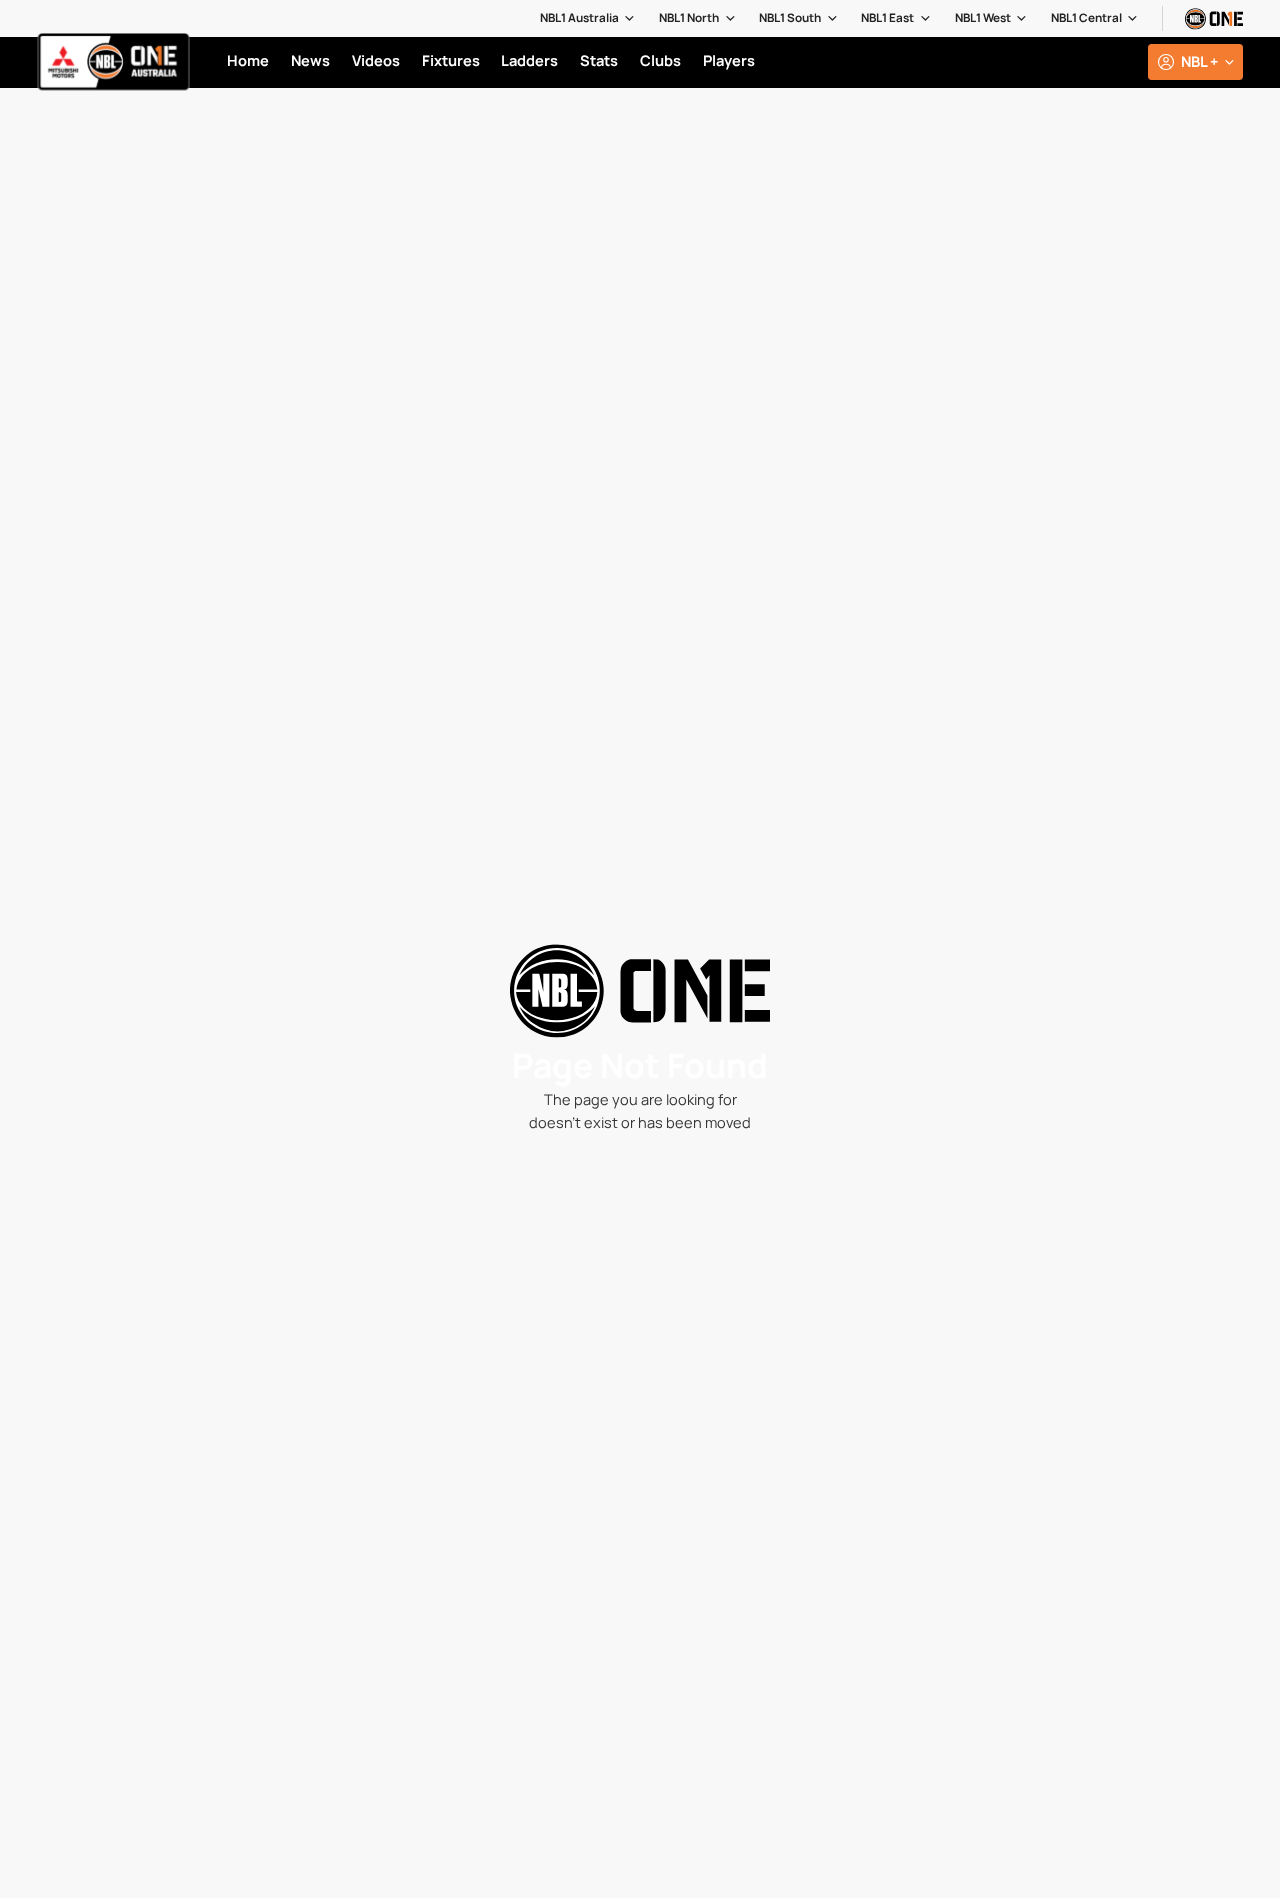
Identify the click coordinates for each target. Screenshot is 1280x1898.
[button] (588, 18)
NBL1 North (689, 18)
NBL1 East (887, 18)
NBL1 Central (1086, 18)
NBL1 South (790, 18)
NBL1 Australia (579, 18)
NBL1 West (983, 18)
